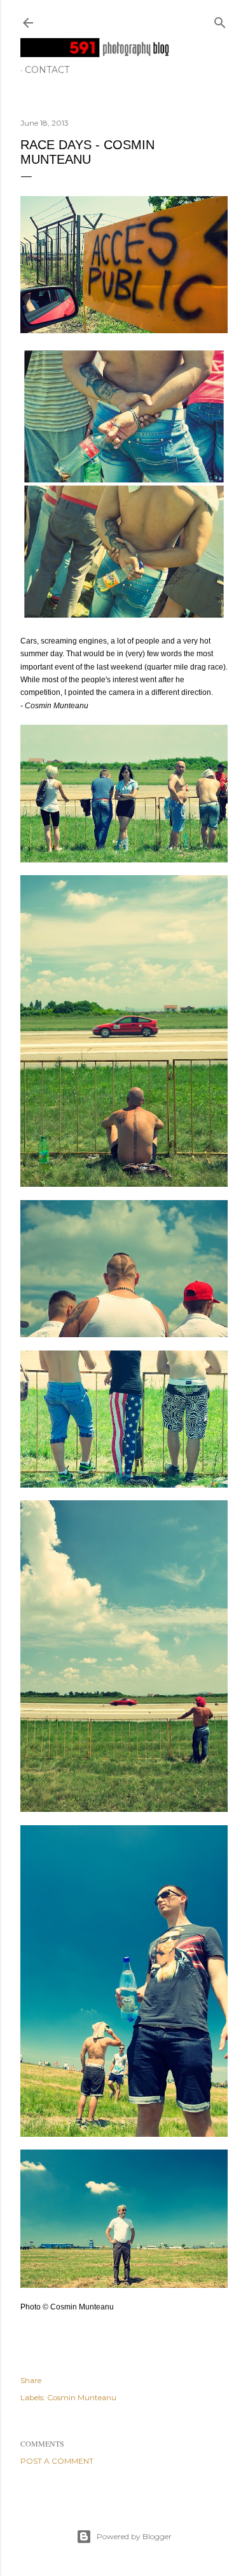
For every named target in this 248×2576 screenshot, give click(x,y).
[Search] (220, 20)
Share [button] (31, 2380)
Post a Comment (57, 2461)
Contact (47, 70)
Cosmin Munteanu (82, 2397)
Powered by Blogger (134, 2536)
